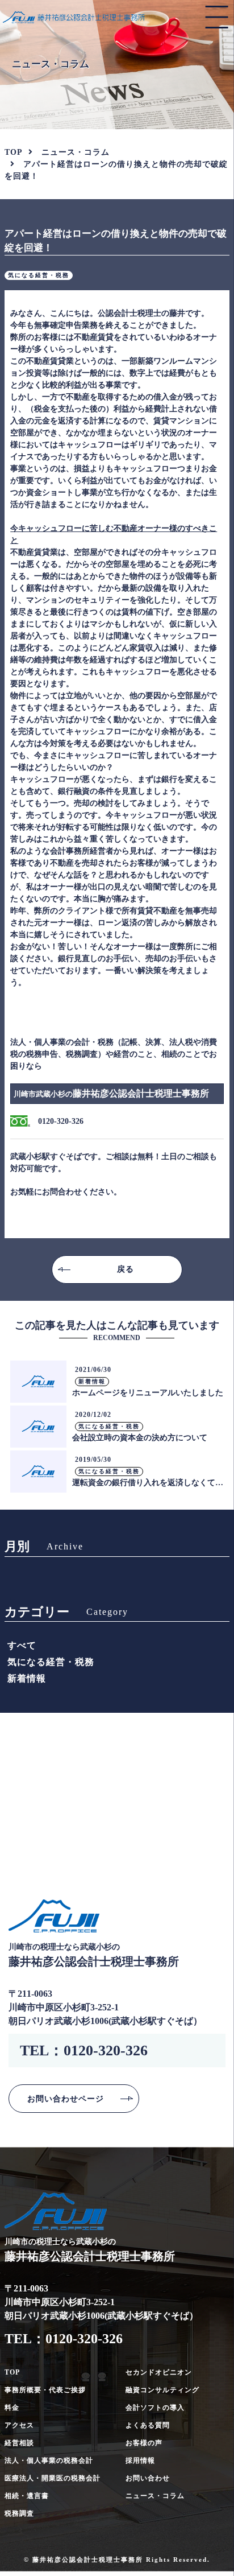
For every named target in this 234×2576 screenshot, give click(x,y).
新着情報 (27, 1678)
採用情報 (140, 2460)
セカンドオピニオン (159, 2372)
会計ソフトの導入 (155, 2408)
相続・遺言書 (27, 2496)
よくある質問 (148, 2425)
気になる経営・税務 (51, 1662)
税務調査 (19, 2513)
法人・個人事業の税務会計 (49, 2460)
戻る (126, 1269)
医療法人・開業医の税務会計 (53, 2478)
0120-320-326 (106, 2051)
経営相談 (19, 2443)
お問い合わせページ (66, 2099)
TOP (12, 2372)
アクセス (19, 2425)
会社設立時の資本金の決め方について (140, 1438)
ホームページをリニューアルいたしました (148, 1393)
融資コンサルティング (162, 2390)
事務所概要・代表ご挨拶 (45, 2390)
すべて (22, 1645)
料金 (12, 2408)
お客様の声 (144, 2443)
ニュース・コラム (76, 152)
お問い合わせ (148, 2478)
